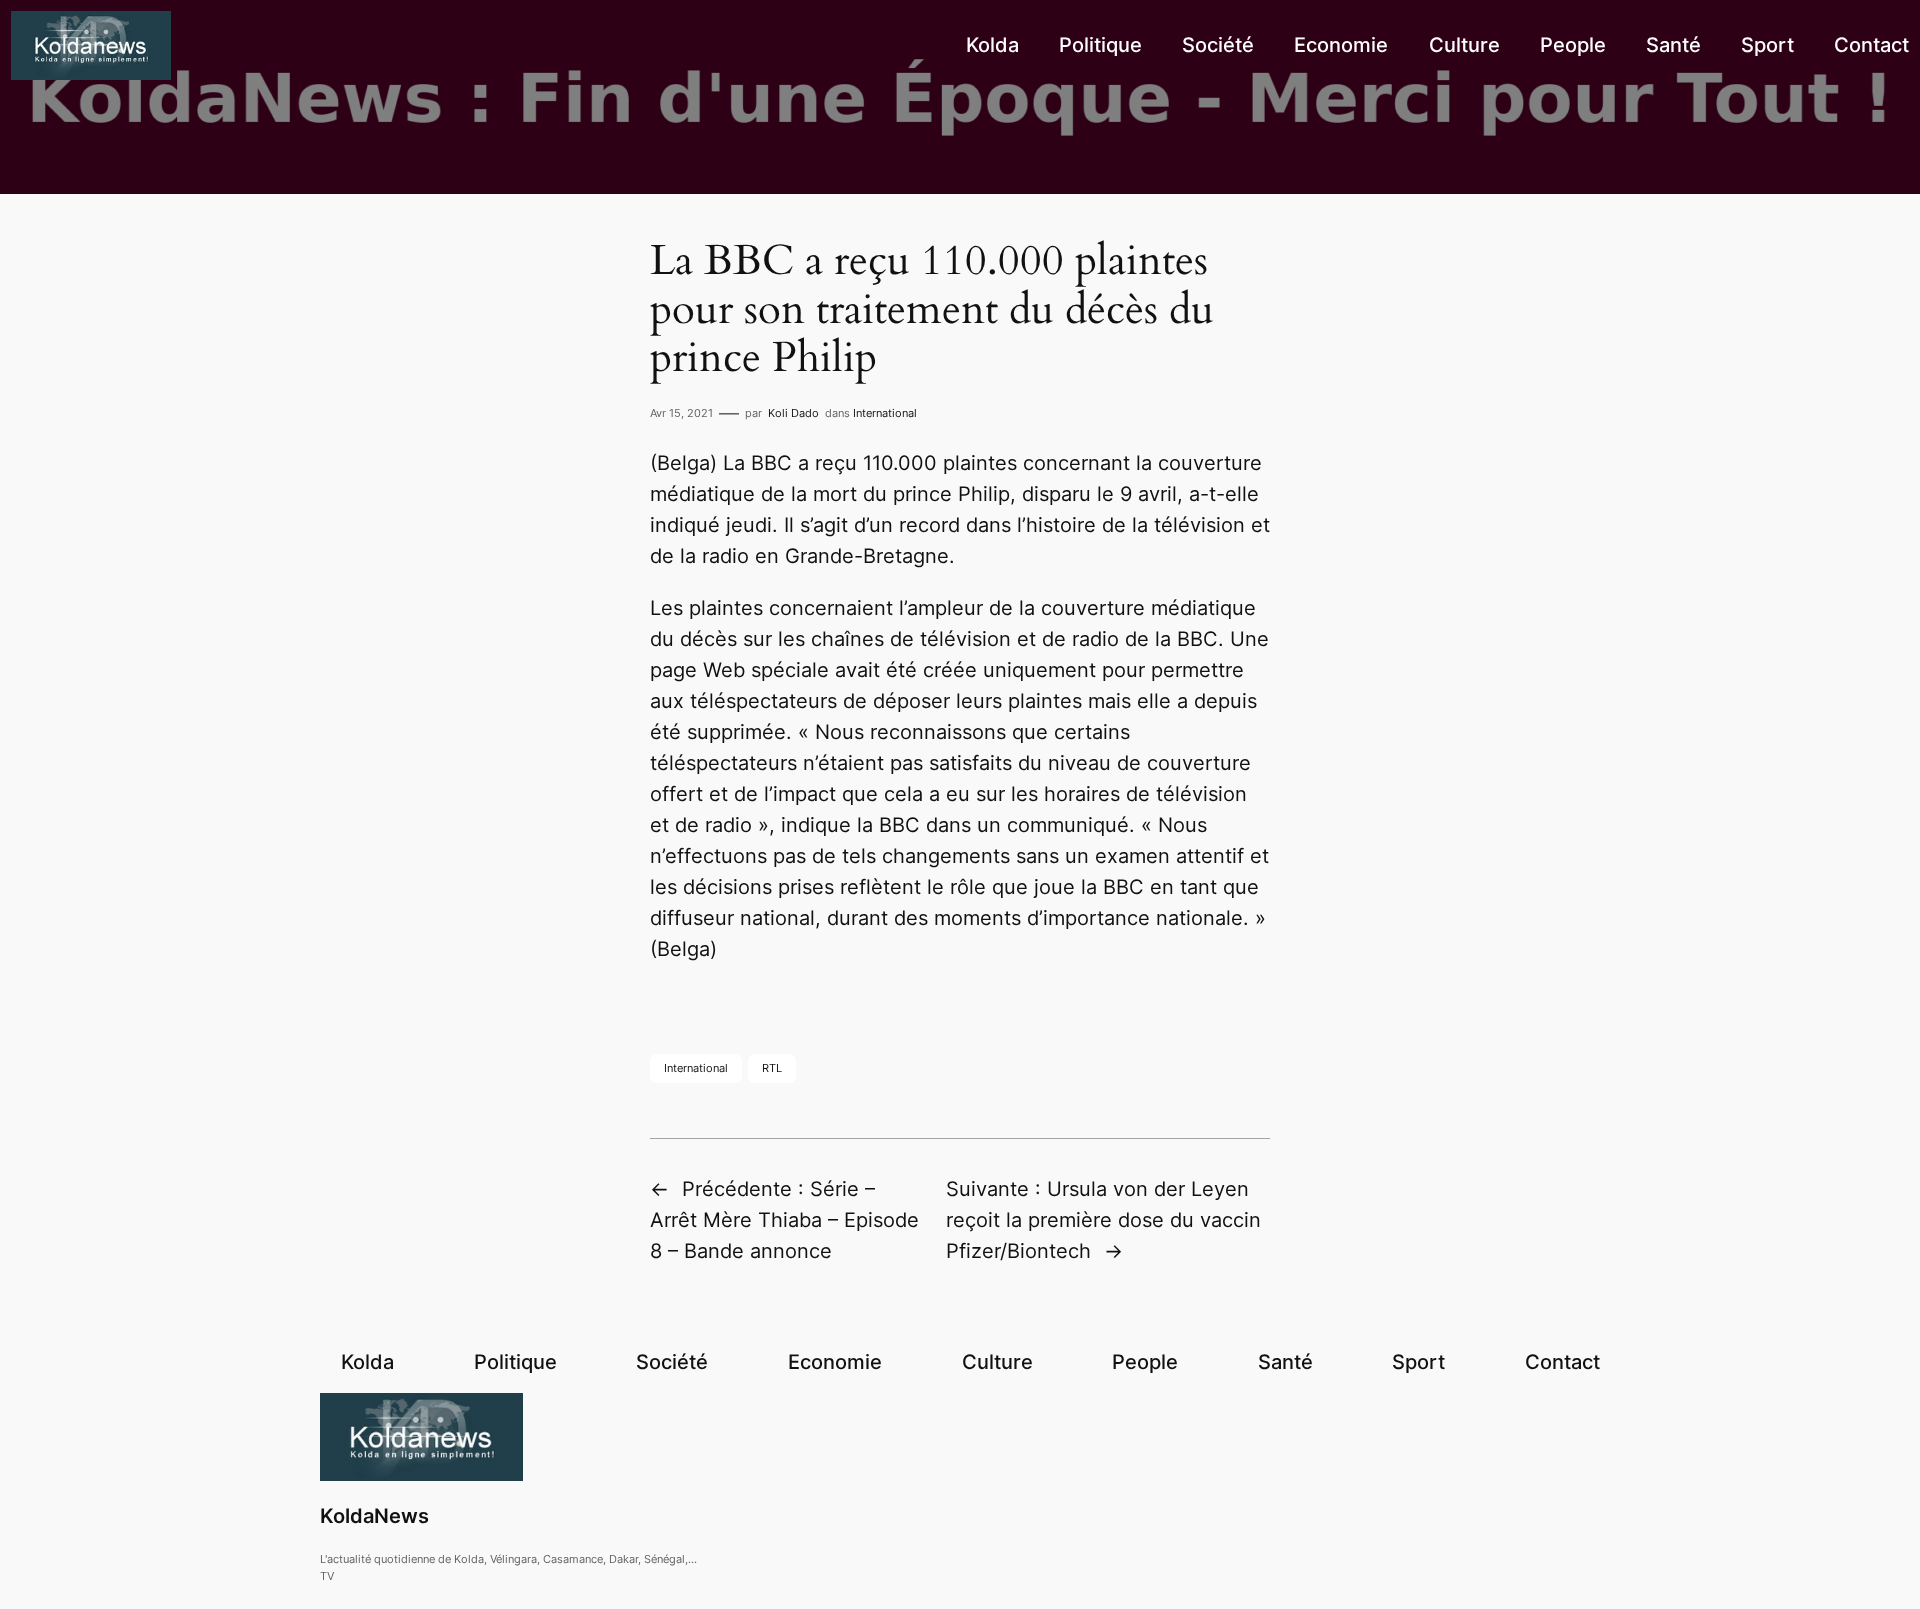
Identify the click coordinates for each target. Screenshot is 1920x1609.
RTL (772, 1068)
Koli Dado (793, 413)
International (885, 413)
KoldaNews (374, 1516)
